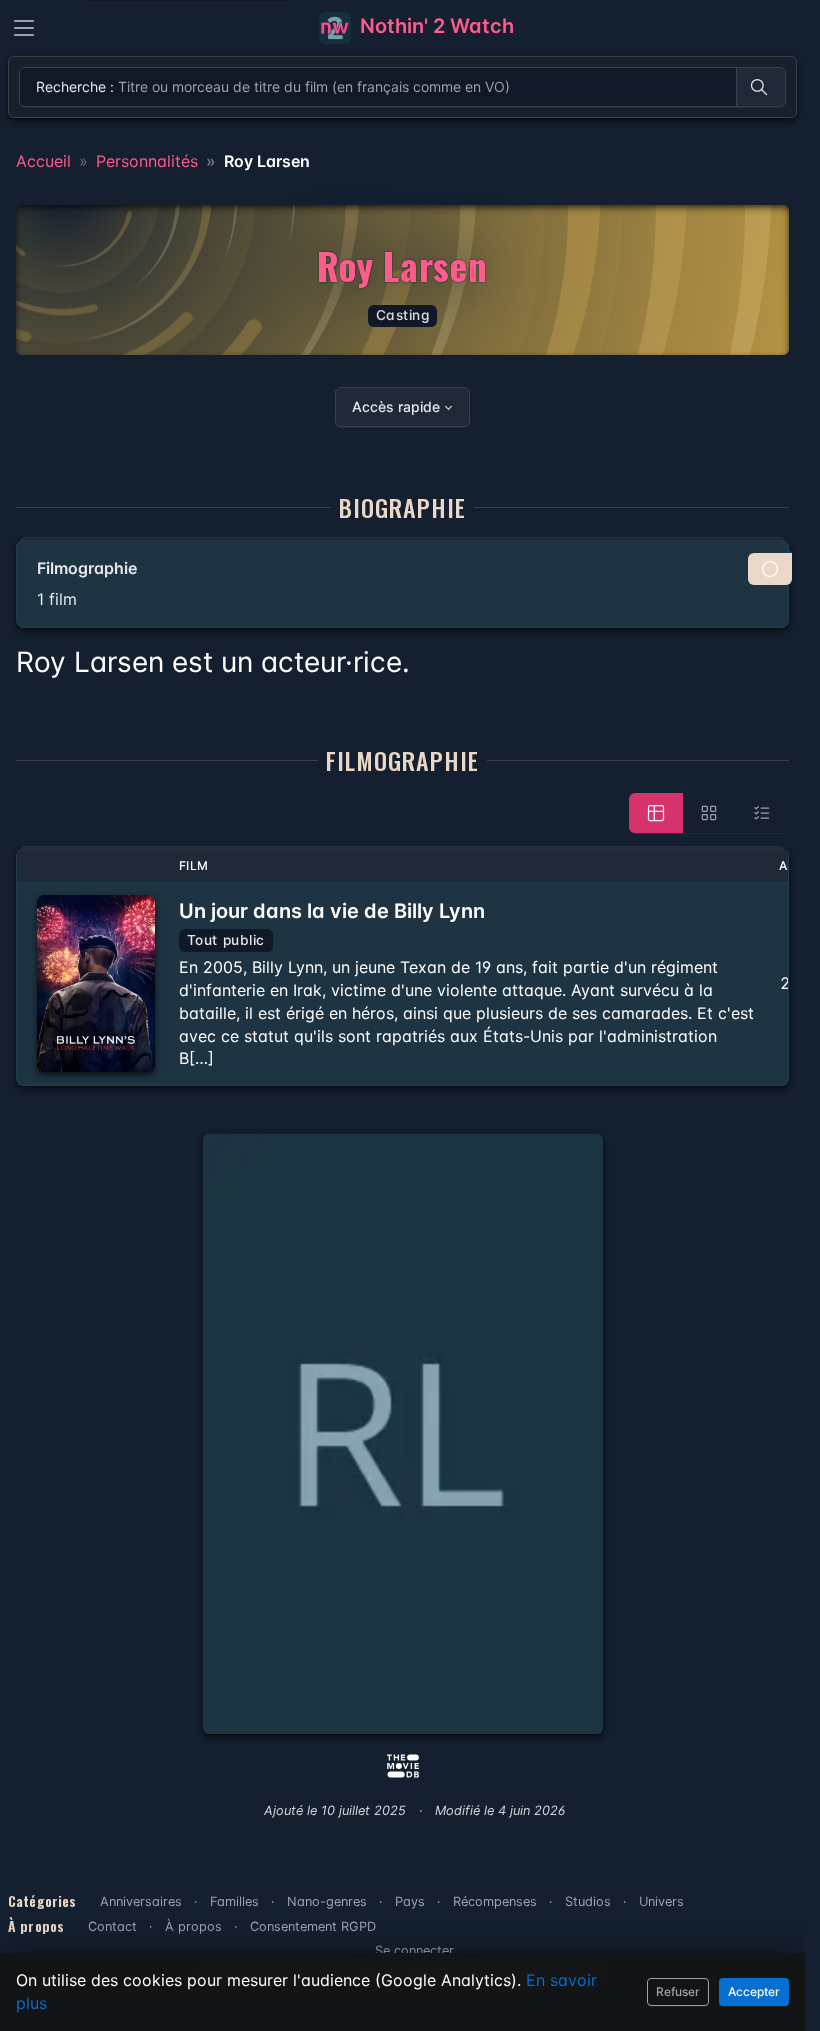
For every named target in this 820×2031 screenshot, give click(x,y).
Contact (112, 1926)
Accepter (754, 1991)
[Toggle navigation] (24, 28)
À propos (193, 1926)
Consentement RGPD (313, 1926)
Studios (588, 1901)
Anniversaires (141, 1901)
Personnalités (147, 161)
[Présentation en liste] (762, 813)
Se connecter (414, 1950)
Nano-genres (327, 1901)
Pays (410, 1901)
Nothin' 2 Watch (434, 26)
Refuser (678, 1991)
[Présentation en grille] (709, 813)
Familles (234, 1901)
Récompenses (495, 1901)
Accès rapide (396, 406)
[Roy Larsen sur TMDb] (403, 1764)
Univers (661, 1901)
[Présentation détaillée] (656, 813)
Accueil (43, 161)
